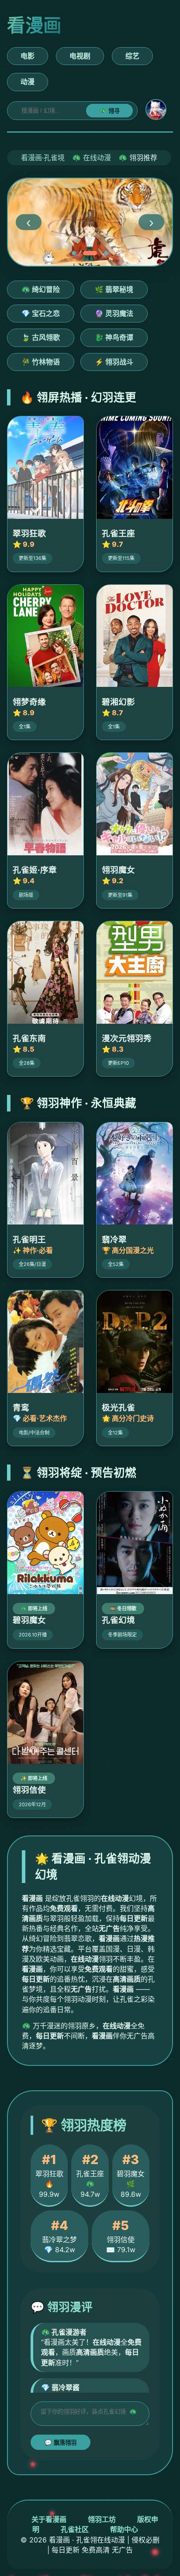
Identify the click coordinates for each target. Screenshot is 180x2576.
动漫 (28, 82)
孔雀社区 (75, 2529)
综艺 (132, 56)
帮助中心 (124, 2529)
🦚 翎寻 (109, 111)
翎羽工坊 (102, 2519)
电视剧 (80, 56)
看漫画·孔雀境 (43, 158)
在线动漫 (97, 158)
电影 (28, 56)
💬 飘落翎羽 (61, 2443)
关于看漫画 (49, 2519)
